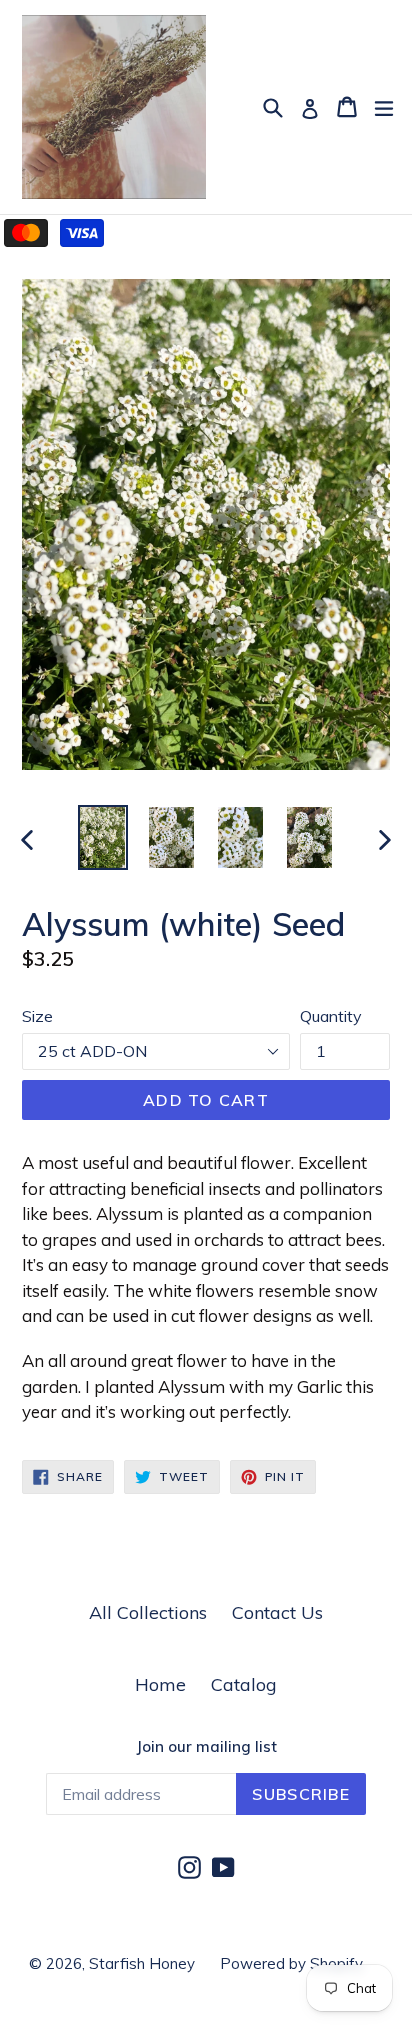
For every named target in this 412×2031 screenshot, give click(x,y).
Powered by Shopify (291, 1963)
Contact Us (277, 1612)
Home (160, 1684)
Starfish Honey (142, 1963)
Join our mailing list (206, 1747)
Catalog (244, 1684)
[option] (102, 837)
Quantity (331, 1016)
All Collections (148, 1612)
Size (37, 1016)
